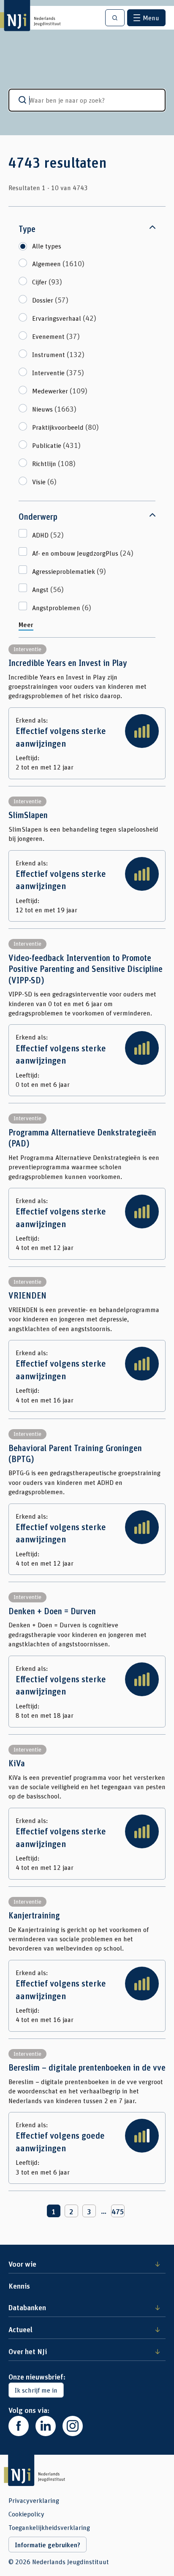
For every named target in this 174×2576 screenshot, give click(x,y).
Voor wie (22, 2264)
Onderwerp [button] (38, 517)
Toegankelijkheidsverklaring (49, 2527)
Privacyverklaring (34, 2500)
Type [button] (27, 229)
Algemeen (58, 263)
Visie (44, 481)
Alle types (47, 246)
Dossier (50, 300)
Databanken (27, 2307)
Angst (48, 589)
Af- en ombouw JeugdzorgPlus (83, 553)
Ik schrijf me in (36, 2390)
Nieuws (54, 409)
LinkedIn (46, 2426)
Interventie (58, 372)
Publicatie (56, 445)
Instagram (73, 2426)
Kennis (19, 2286)
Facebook (19, 2426)
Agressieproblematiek (69, 571)
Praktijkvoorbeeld (65, 427)
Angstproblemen (62, 607)
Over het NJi (28, 2351)
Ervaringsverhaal (64, 318)
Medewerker (60, 390)
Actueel (20, 2329)
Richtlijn (54, 463)
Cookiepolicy (26, 2514)
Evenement (56, 336)
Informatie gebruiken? (48, 2545)
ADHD (48, 535)
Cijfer (47, 281)
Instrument (58, 354)
